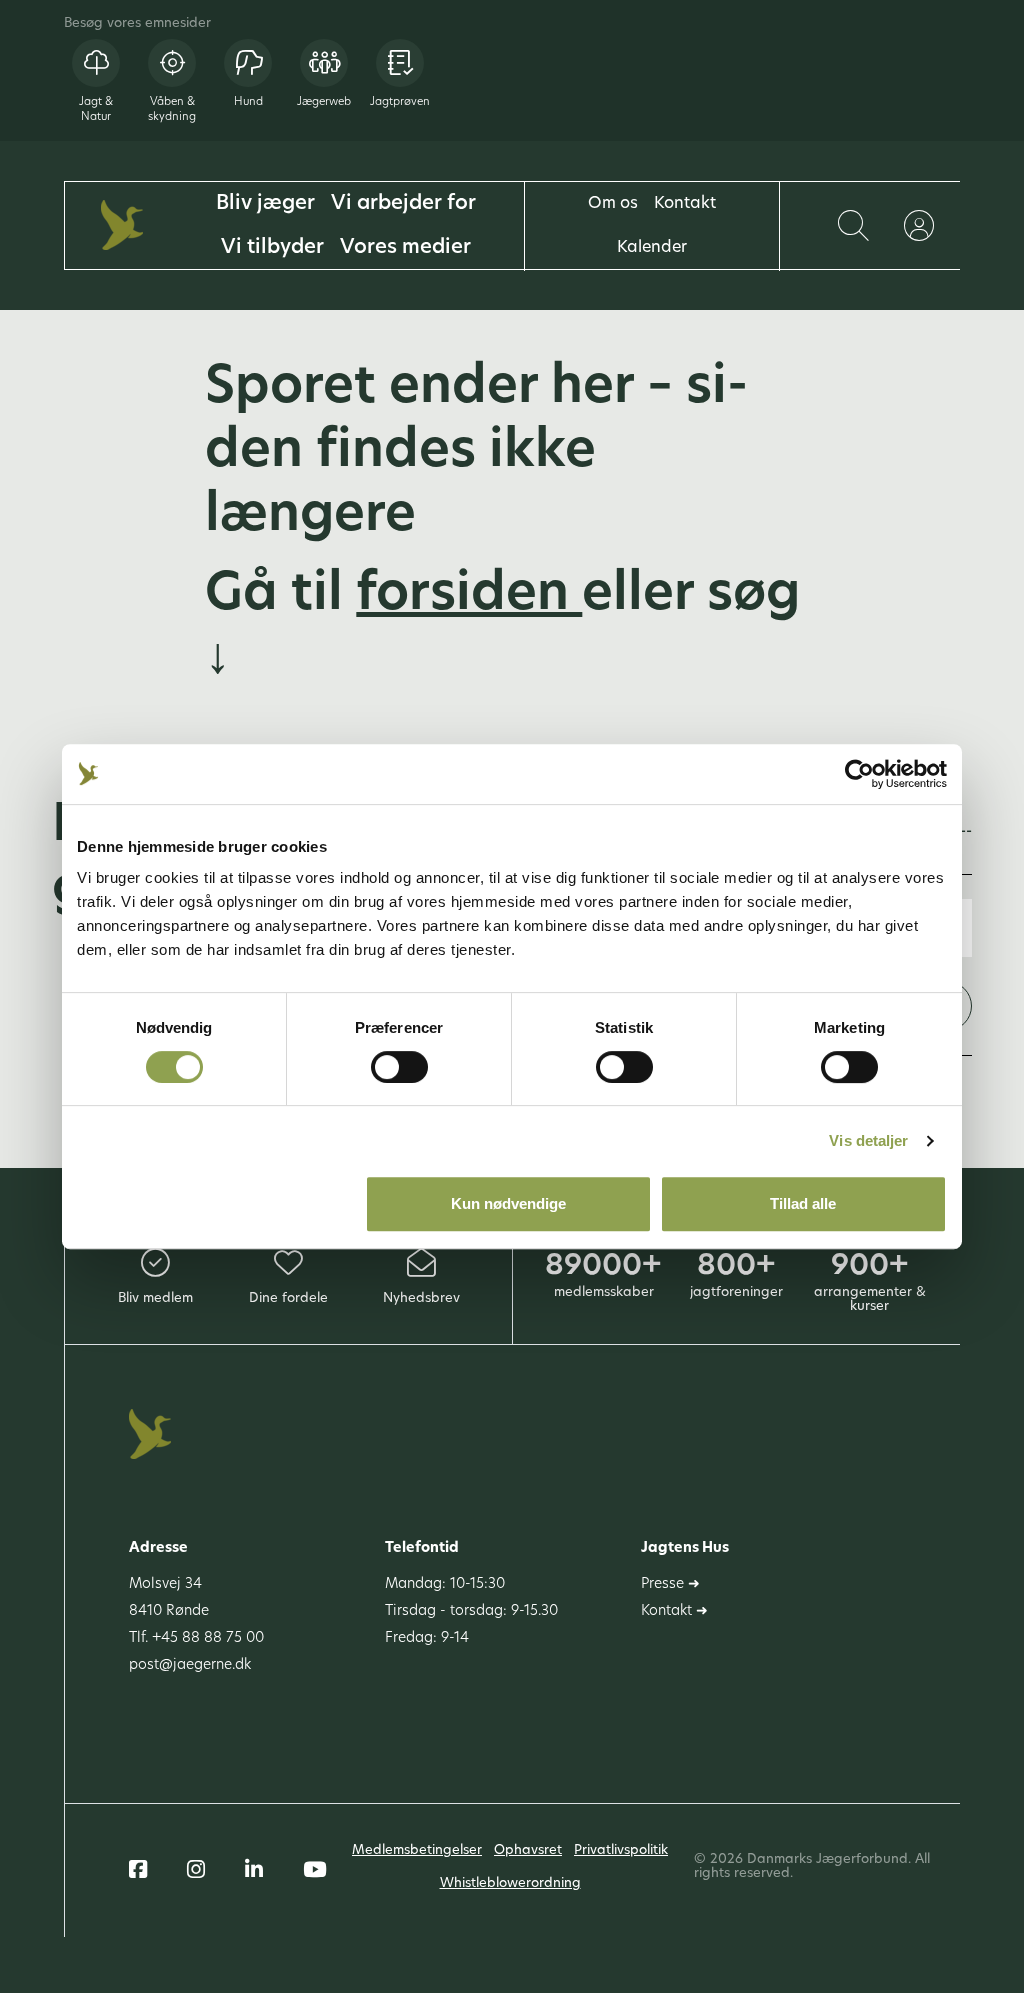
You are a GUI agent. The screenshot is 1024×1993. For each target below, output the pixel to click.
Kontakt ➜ (674, 1611)
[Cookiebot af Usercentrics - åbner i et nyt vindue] (859, 774)
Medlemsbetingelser (417, 1850)
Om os (613, 204)
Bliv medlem (155, 1298)
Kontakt (685, 204)
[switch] (399, 1067)
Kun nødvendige (508, 1203)
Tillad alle (803, 1203)
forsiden (469, 596)
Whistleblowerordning (510, 1883)
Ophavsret (528, 1850)
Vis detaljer (868, 1140)
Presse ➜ (670, 1584)
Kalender (652, 248)
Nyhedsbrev (421, 1298)
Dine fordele (288, 1298)
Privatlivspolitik (621, 1850)
